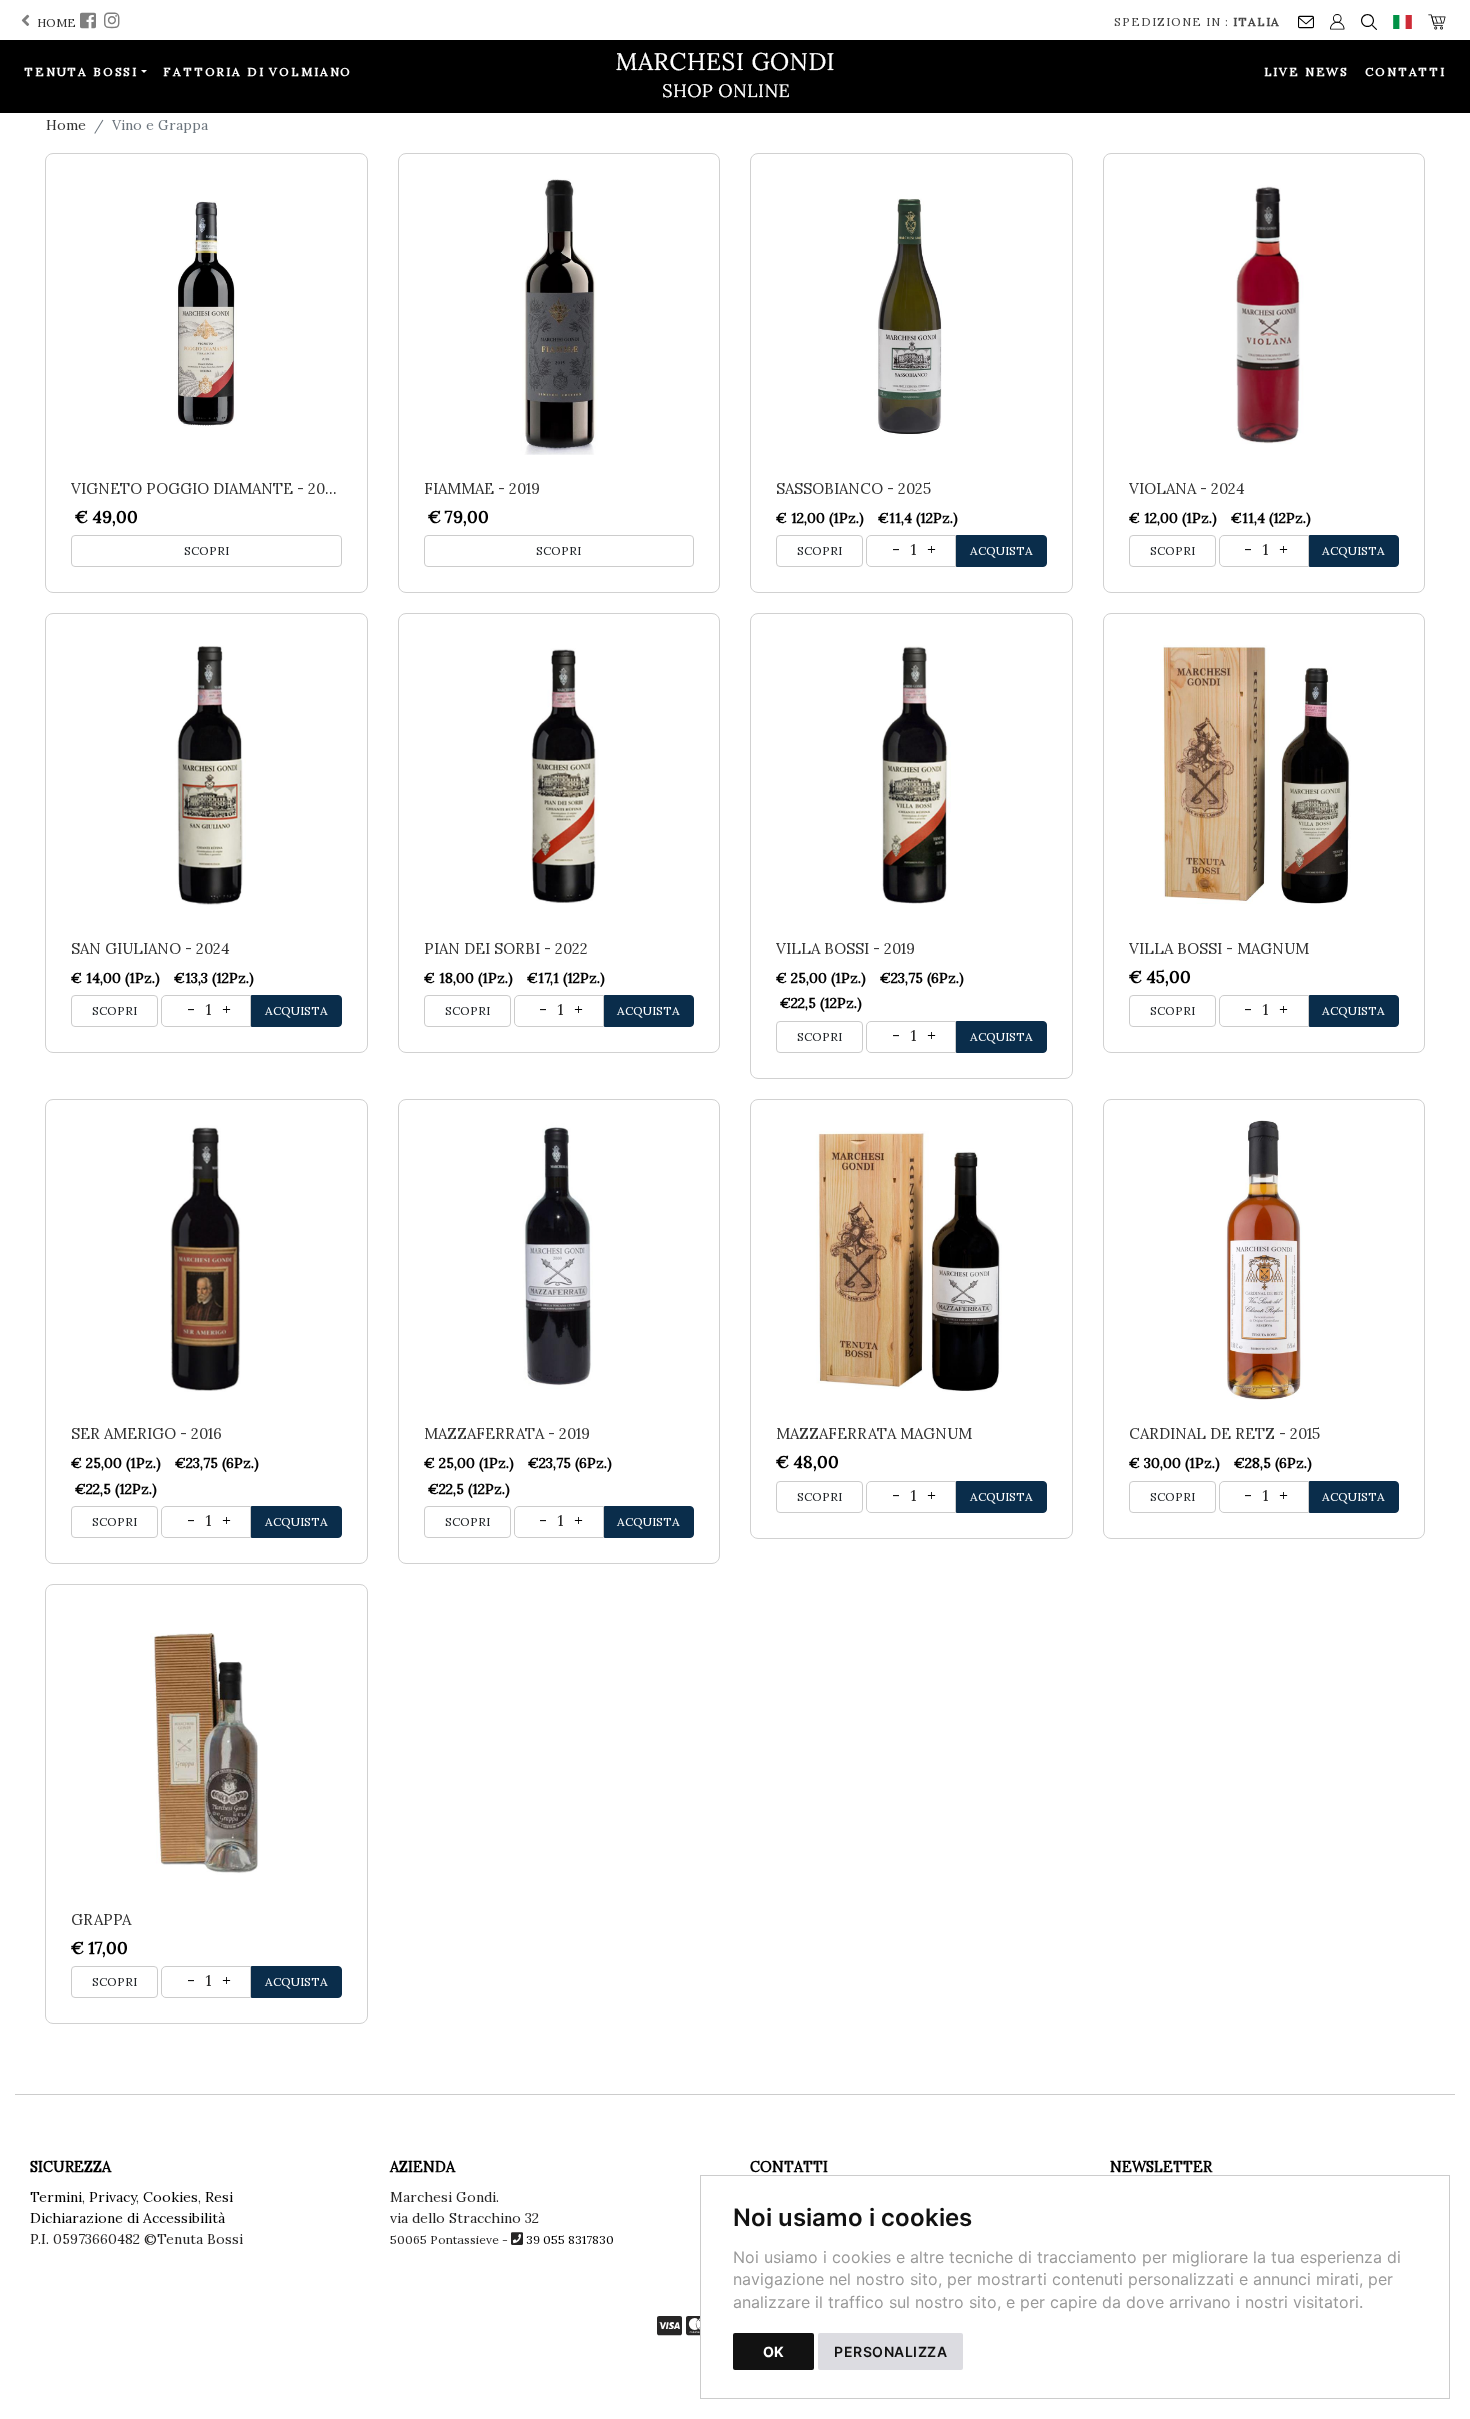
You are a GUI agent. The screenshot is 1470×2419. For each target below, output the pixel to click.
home (55, 22)
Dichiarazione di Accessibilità (127, 2218)
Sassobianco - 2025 (853, 488)
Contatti (1405, 71)
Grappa (101, 1919)
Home (66, 125)
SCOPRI (206, 550)
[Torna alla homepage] (735, 75)
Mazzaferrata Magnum (874, 1433)
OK (773, 2351)
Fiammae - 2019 (482, 488)
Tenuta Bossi (81, 71)
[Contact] (1306, 20)
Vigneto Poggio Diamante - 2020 (206, 488)
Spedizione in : (1197, 21)
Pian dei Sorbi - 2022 (506, 948)
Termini (56, 2197)
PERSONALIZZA (890, 2351)
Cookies (170, 2197)
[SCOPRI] (206, 314)
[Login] (1337, 20)
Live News (1307, 71)
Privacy (112, 2197)
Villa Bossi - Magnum (1219, 948)
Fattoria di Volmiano (257, 71)
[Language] (1402, 20)
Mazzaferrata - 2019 (507, 1433)
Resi (219, 2197)
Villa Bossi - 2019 (845, 948)
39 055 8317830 (570, 2239)
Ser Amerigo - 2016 (146, 1433)
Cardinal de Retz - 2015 (1224, 1433)
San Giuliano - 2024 (150, 948)
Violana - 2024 (1187, 488)
